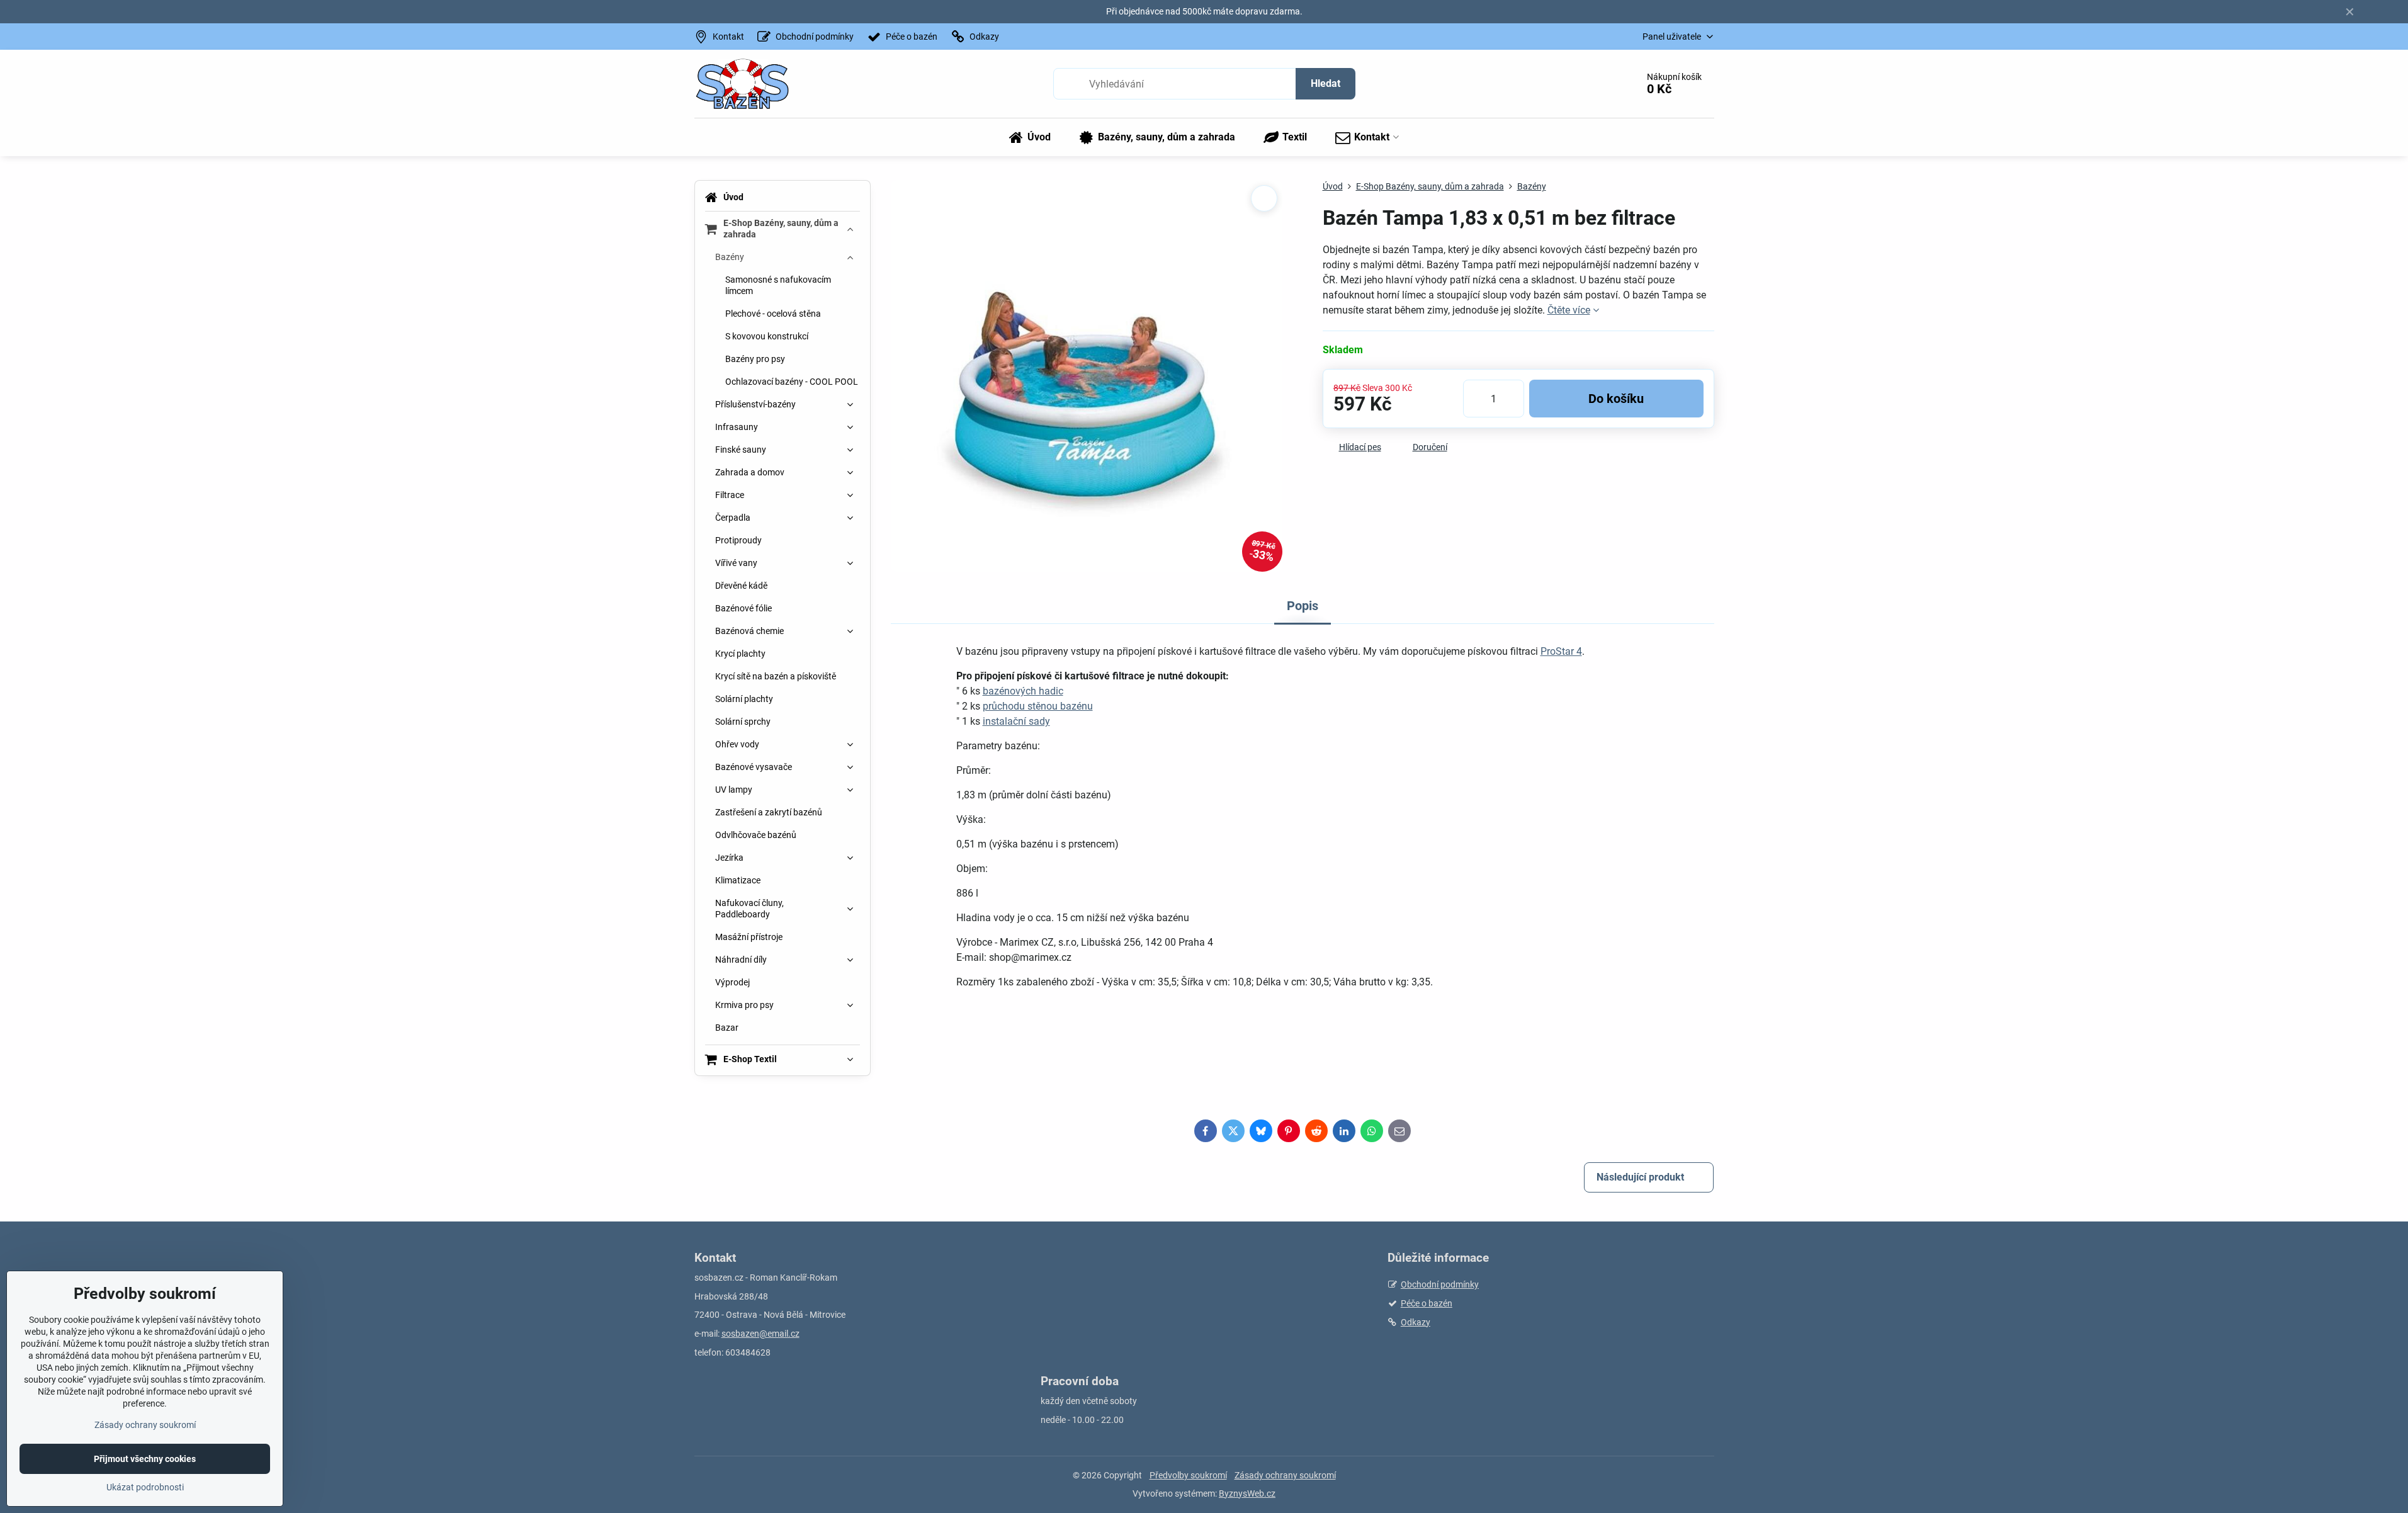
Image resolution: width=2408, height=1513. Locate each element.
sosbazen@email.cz (760, 1334)
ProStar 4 (1561, 651)
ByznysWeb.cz (1247, 1493)
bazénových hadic (1023, 691)
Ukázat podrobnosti (145, 1487)
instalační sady (1016, 721)
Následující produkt (1640, 1177)
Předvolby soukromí (1188, 1475)
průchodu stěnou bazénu (1038, 706)
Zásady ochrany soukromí (1285, 1475)
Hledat (1326, 83)
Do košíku (1616, 399)
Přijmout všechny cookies (145, 1459)
